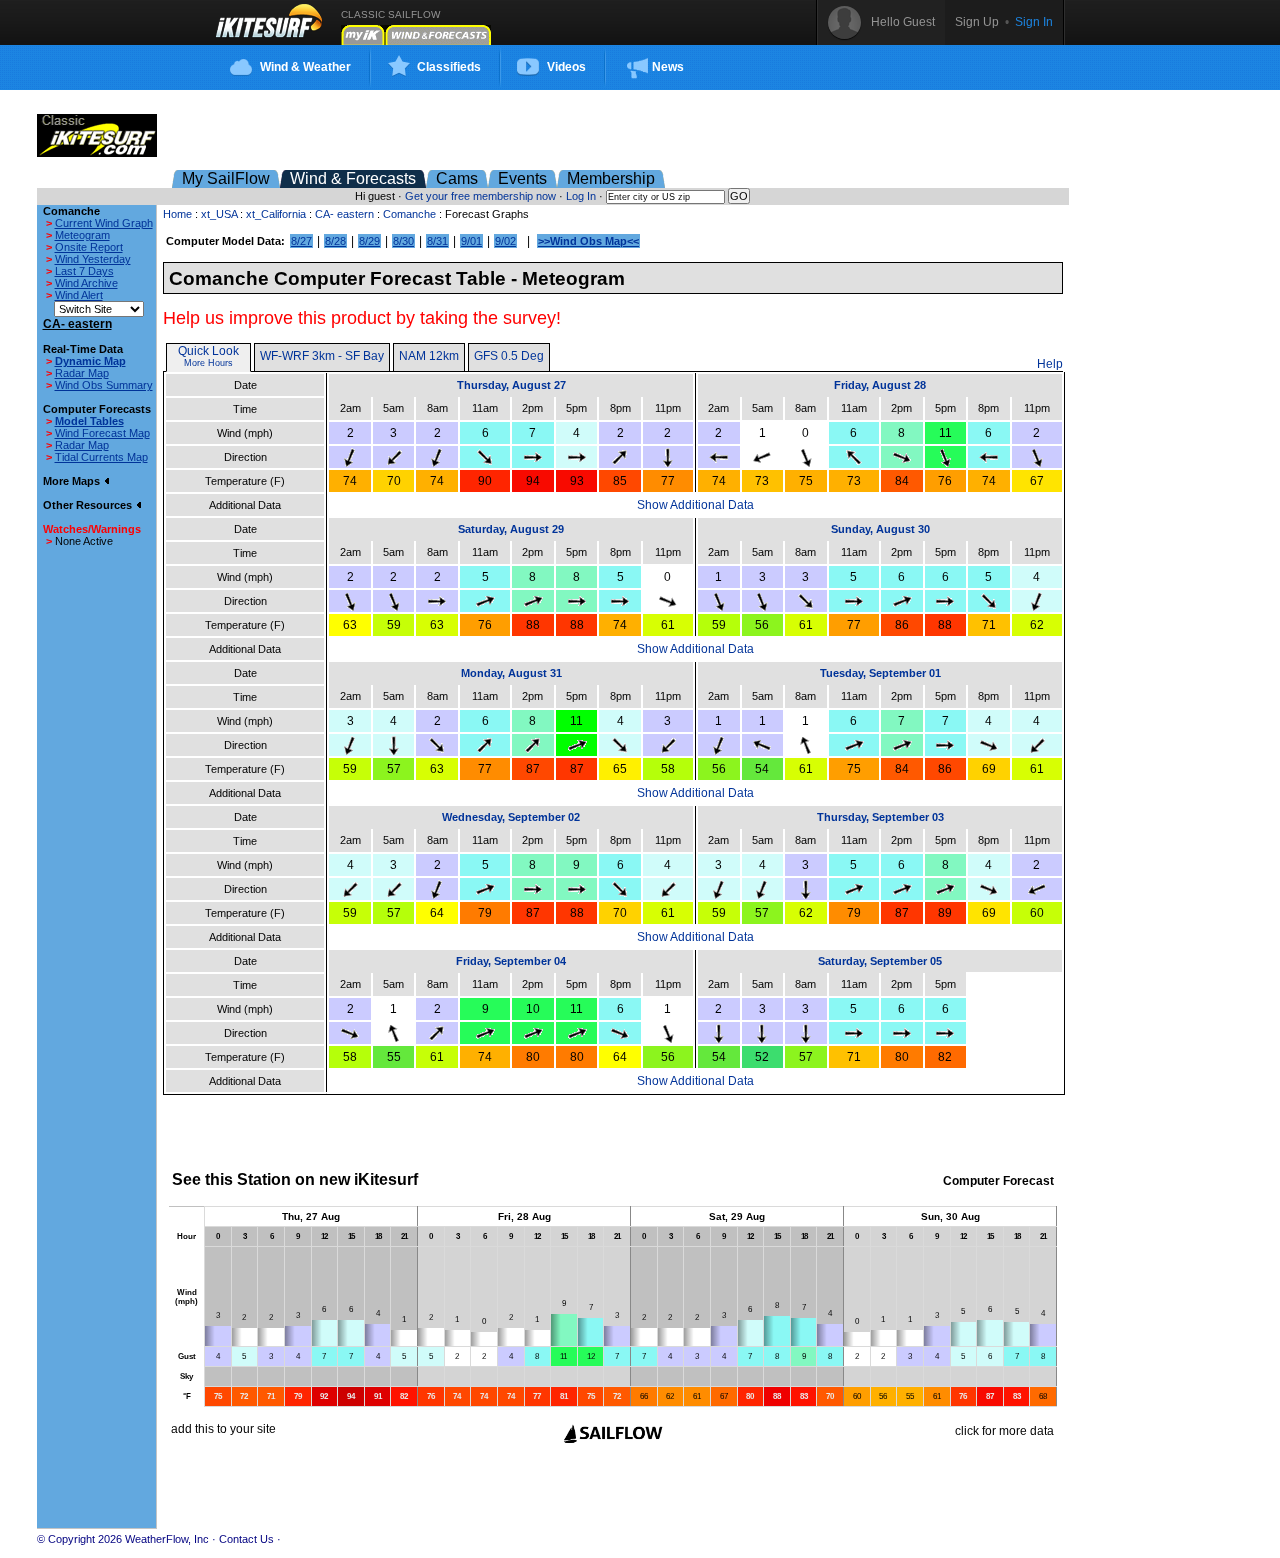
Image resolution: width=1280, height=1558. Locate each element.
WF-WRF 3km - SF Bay (322, 356)
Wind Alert (79, 295)
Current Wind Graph (104, 223)
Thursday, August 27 (511, 385)
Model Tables (89, 421)
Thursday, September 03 (880, 817)
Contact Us (246, 1539)
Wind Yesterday (93, 259)
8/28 (335, 241)
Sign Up (977, 22)
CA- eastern (344, 214)
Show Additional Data (695, 505)
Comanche (409, 214)
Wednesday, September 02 (511, 817)
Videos (566, 67)
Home (177, 214)
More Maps (73, 481)
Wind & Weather (305, 67)
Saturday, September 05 (880, 961)
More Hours (208, 363)
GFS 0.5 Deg (509, 356)
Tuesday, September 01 (880, 673)
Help (1050, 364)
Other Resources (89, 505)
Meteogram (82, 235)
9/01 (471, 241)
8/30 (403, 241)
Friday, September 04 (511, 961)
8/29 (369, 241)
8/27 (301, 241)
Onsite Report (89, 247)
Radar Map (82, 373)
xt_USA (219, 214)
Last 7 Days (84, 271)
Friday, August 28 (880, 385)
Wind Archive (86, 283)
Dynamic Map (90, 361)
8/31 (437, 241)
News (668, 67)
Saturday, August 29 (511, 529)
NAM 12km (429, 356)
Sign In (1034, 22)
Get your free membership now (480, 196)
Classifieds (449, 67)
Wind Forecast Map (102, 433)
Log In (581, 196)
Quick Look (208, 351)
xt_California (276, 214)
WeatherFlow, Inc (167, 1539)
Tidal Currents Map (101, 457)
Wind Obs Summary (104, 385)
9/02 (505, 241)
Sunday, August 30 (880, 529)
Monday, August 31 (511, 673)
